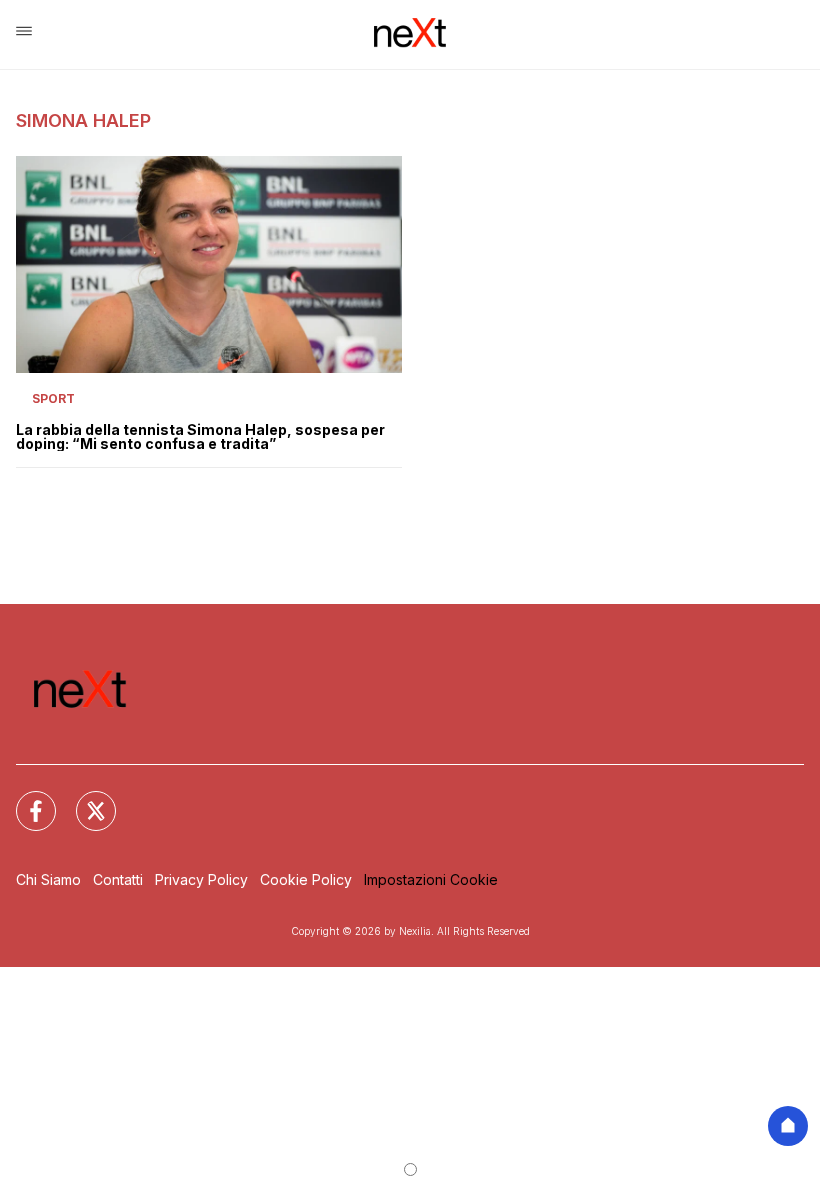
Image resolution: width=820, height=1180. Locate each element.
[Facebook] (24, 799)
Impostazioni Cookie (431, 879)
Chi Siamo (48, 879)
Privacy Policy (201, 879)
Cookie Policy (306, 879)
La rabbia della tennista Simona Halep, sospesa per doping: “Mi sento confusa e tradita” (200, 437)
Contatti (118, 879)
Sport (53, 398)
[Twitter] (84, 799)
